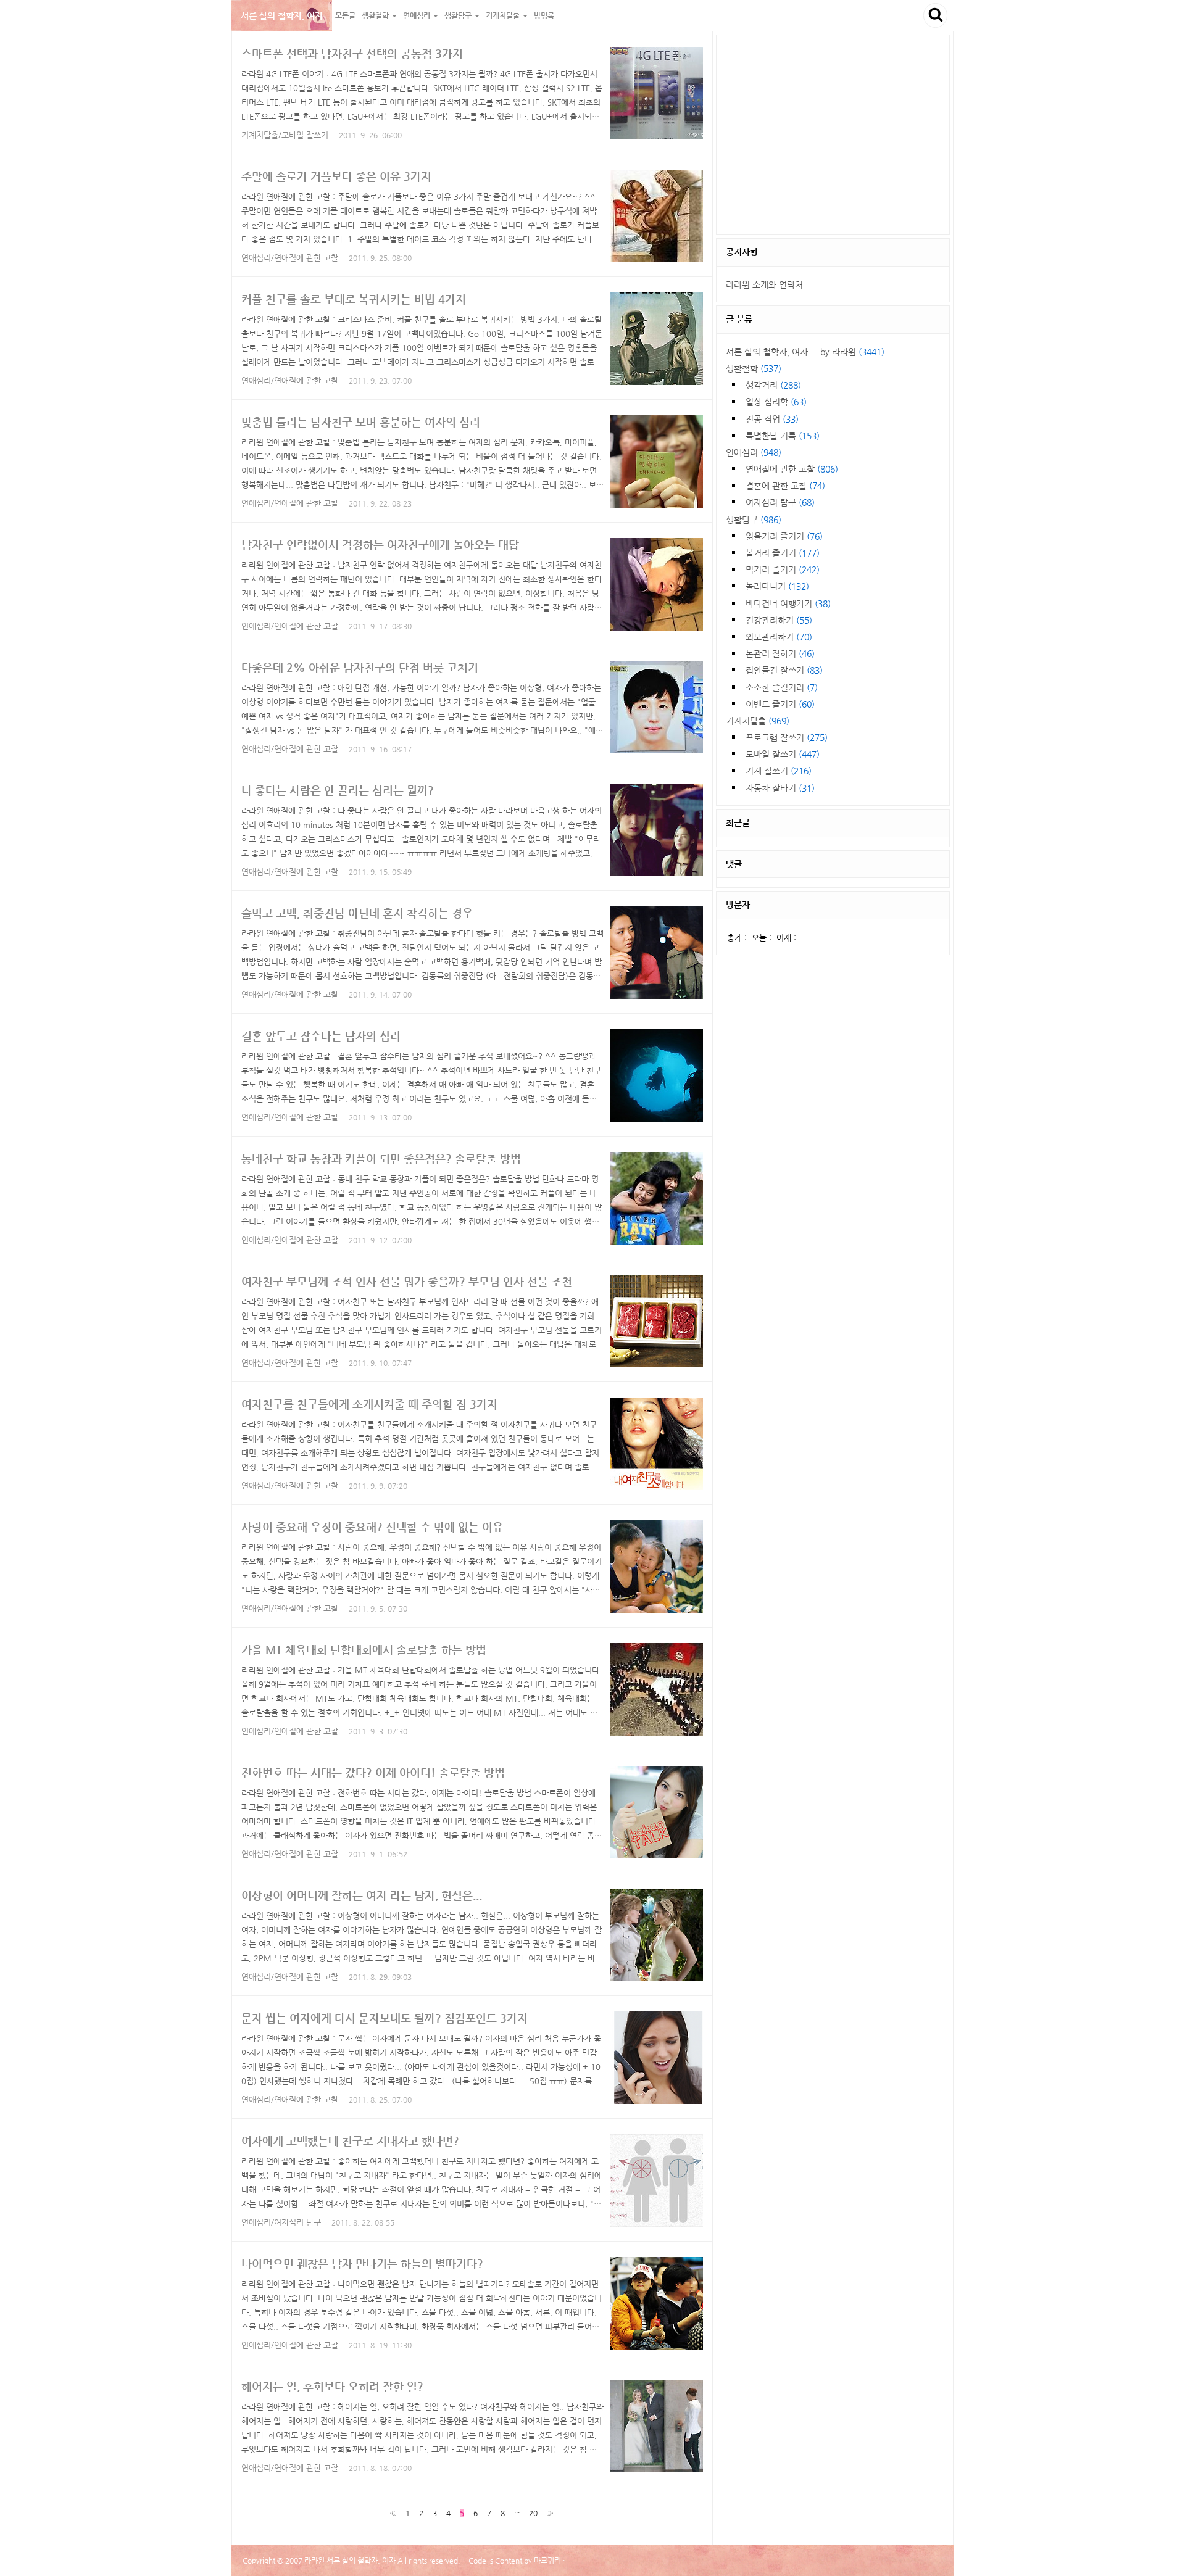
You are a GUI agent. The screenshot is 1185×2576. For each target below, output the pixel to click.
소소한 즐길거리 (782, 687)
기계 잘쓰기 (779, 771)
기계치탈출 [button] (504, 15)
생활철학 (754, 368)
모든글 (345, 15)
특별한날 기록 (783, 436)
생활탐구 (754, 520)
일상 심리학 (776, 402)
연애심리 (754, 452)
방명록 (544, 15)
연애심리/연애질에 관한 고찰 (290, 258)
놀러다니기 (777, 586)
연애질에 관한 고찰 (792, 469)
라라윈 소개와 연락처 (764, 284)
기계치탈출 (758, 721)
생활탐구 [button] (459, 15)
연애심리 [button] (418, 15)
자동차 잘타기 (780, 788)
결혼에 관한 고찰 (785, 486)
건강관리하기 (779, 620)
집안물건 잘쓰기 (784, 670)
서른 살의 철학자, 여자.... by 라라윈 (805, 352)
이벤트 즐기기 (780, 704)
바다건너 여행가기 (788, 603)
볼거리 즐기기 (783, 553)
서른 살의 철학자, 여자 (282, 15)
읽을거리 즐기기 (784, 536)
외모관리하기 (779, 637)
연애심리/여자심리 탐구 (281, 2222)
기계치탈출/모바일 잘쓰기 (285, 135)
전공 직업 (772, 419)
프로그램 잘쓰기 (787, 737)
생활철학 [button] (376, 15)
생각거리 (773, 385)
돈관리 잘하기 (780, 653)
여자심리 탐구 (780, 502)
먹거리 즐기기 (783, 569)
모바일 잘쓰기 (783, 754)
